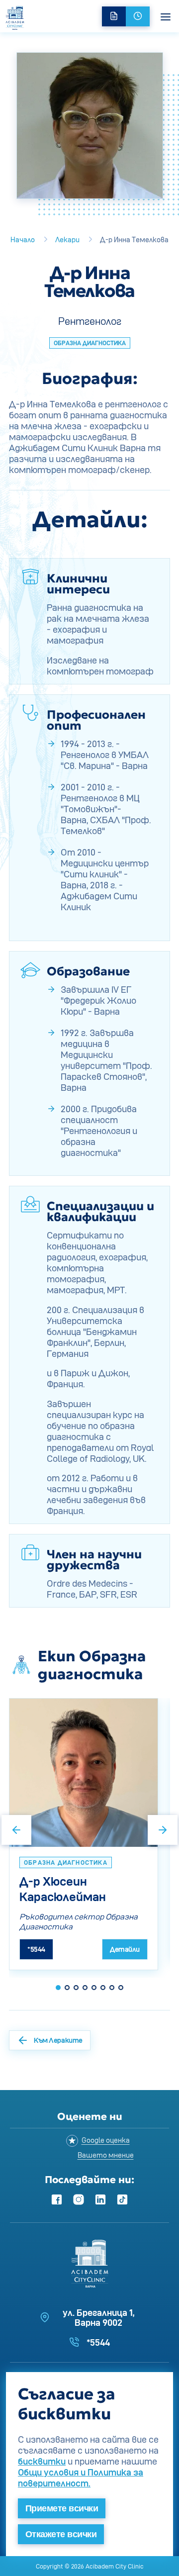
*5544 (36, 1949)
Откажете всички (61, 2534)
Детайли (125, 1949)
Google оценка (106, 2140)
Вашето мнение (106, 2155)
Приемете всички (62, 2508)
